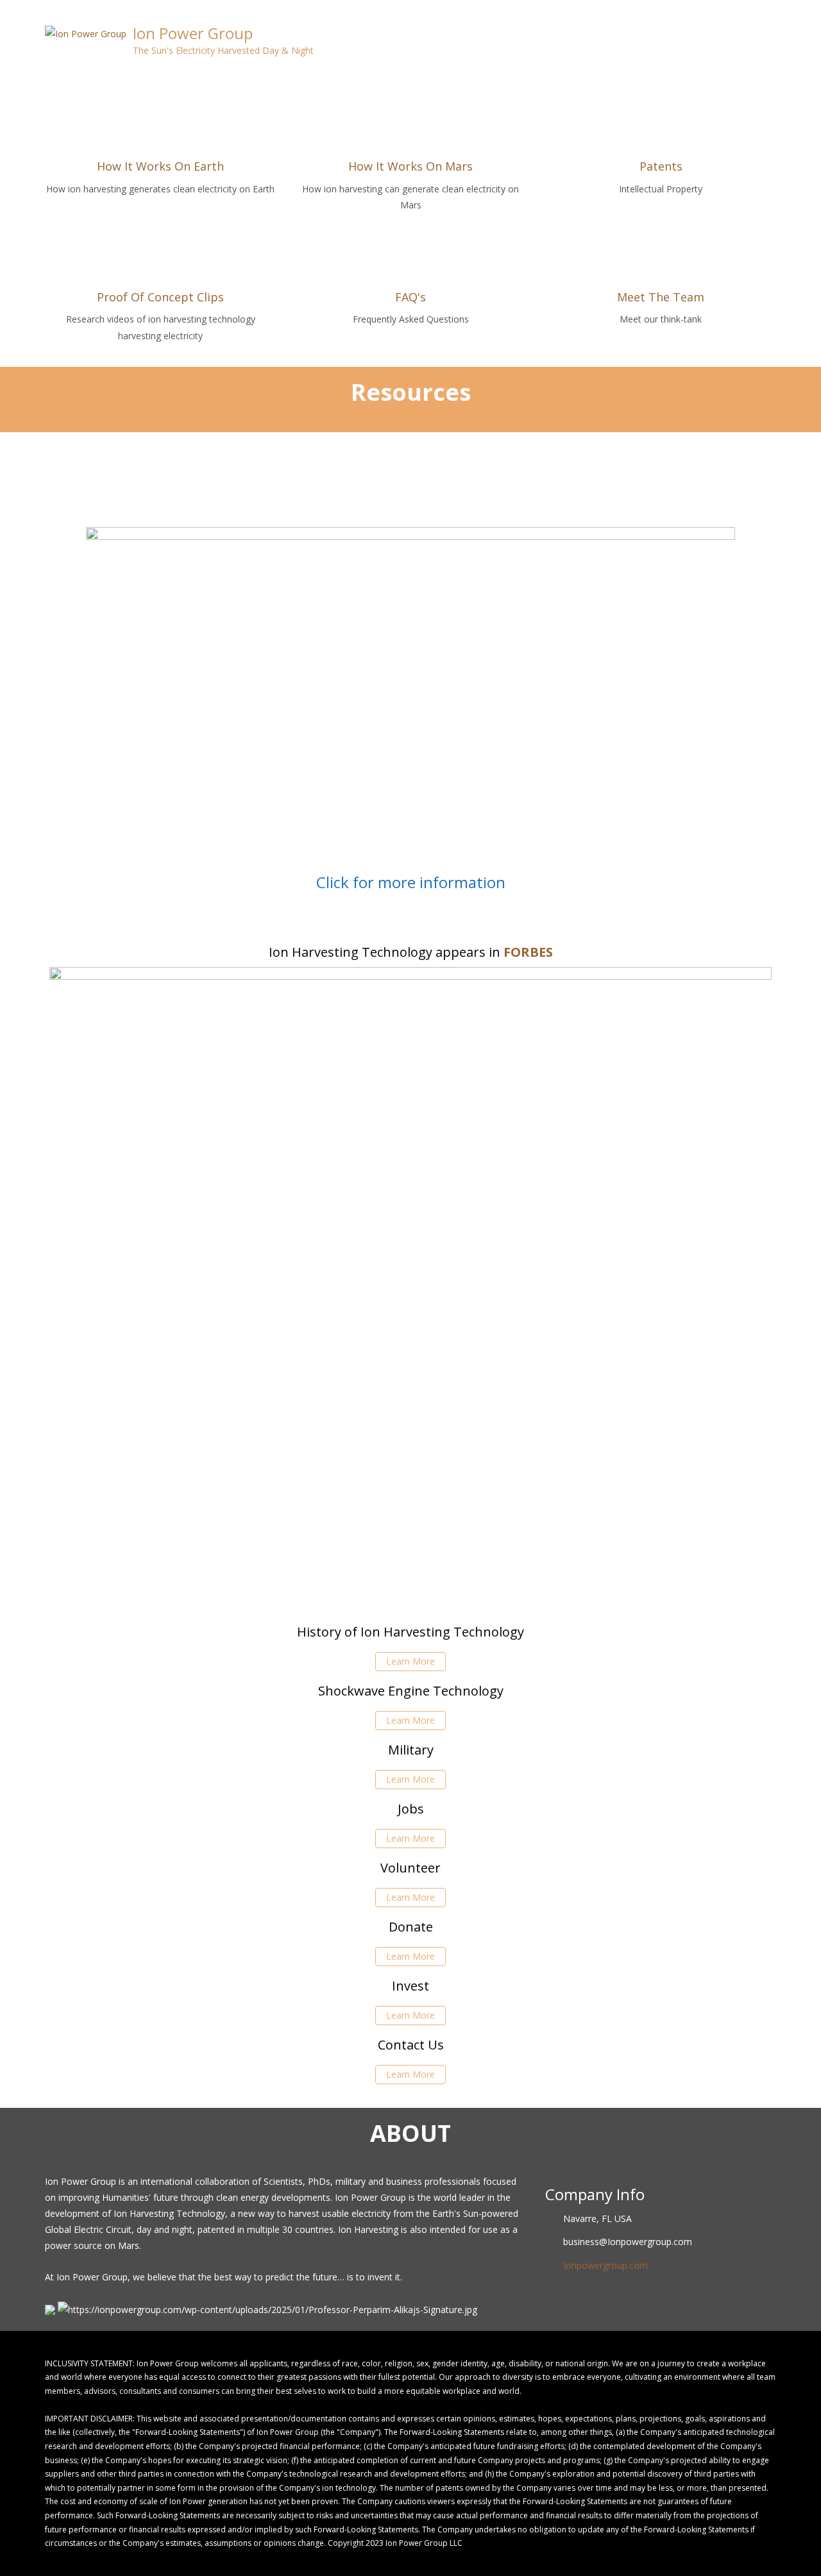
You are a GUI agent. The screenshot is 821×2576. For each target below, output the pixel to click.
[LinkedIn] (761, 10)
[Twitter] (749, 10)
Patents (661, 166)
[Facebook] (737, 10)
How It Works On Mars (410, 166)
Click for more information (411, 882)
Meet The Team (661, 297)
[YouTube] (773, 10)
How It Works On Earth (160, 166)
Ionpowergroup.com (605, 2265)
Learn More (410, 1661)
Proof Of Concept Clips (160, 297)
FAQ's (410, 297)
